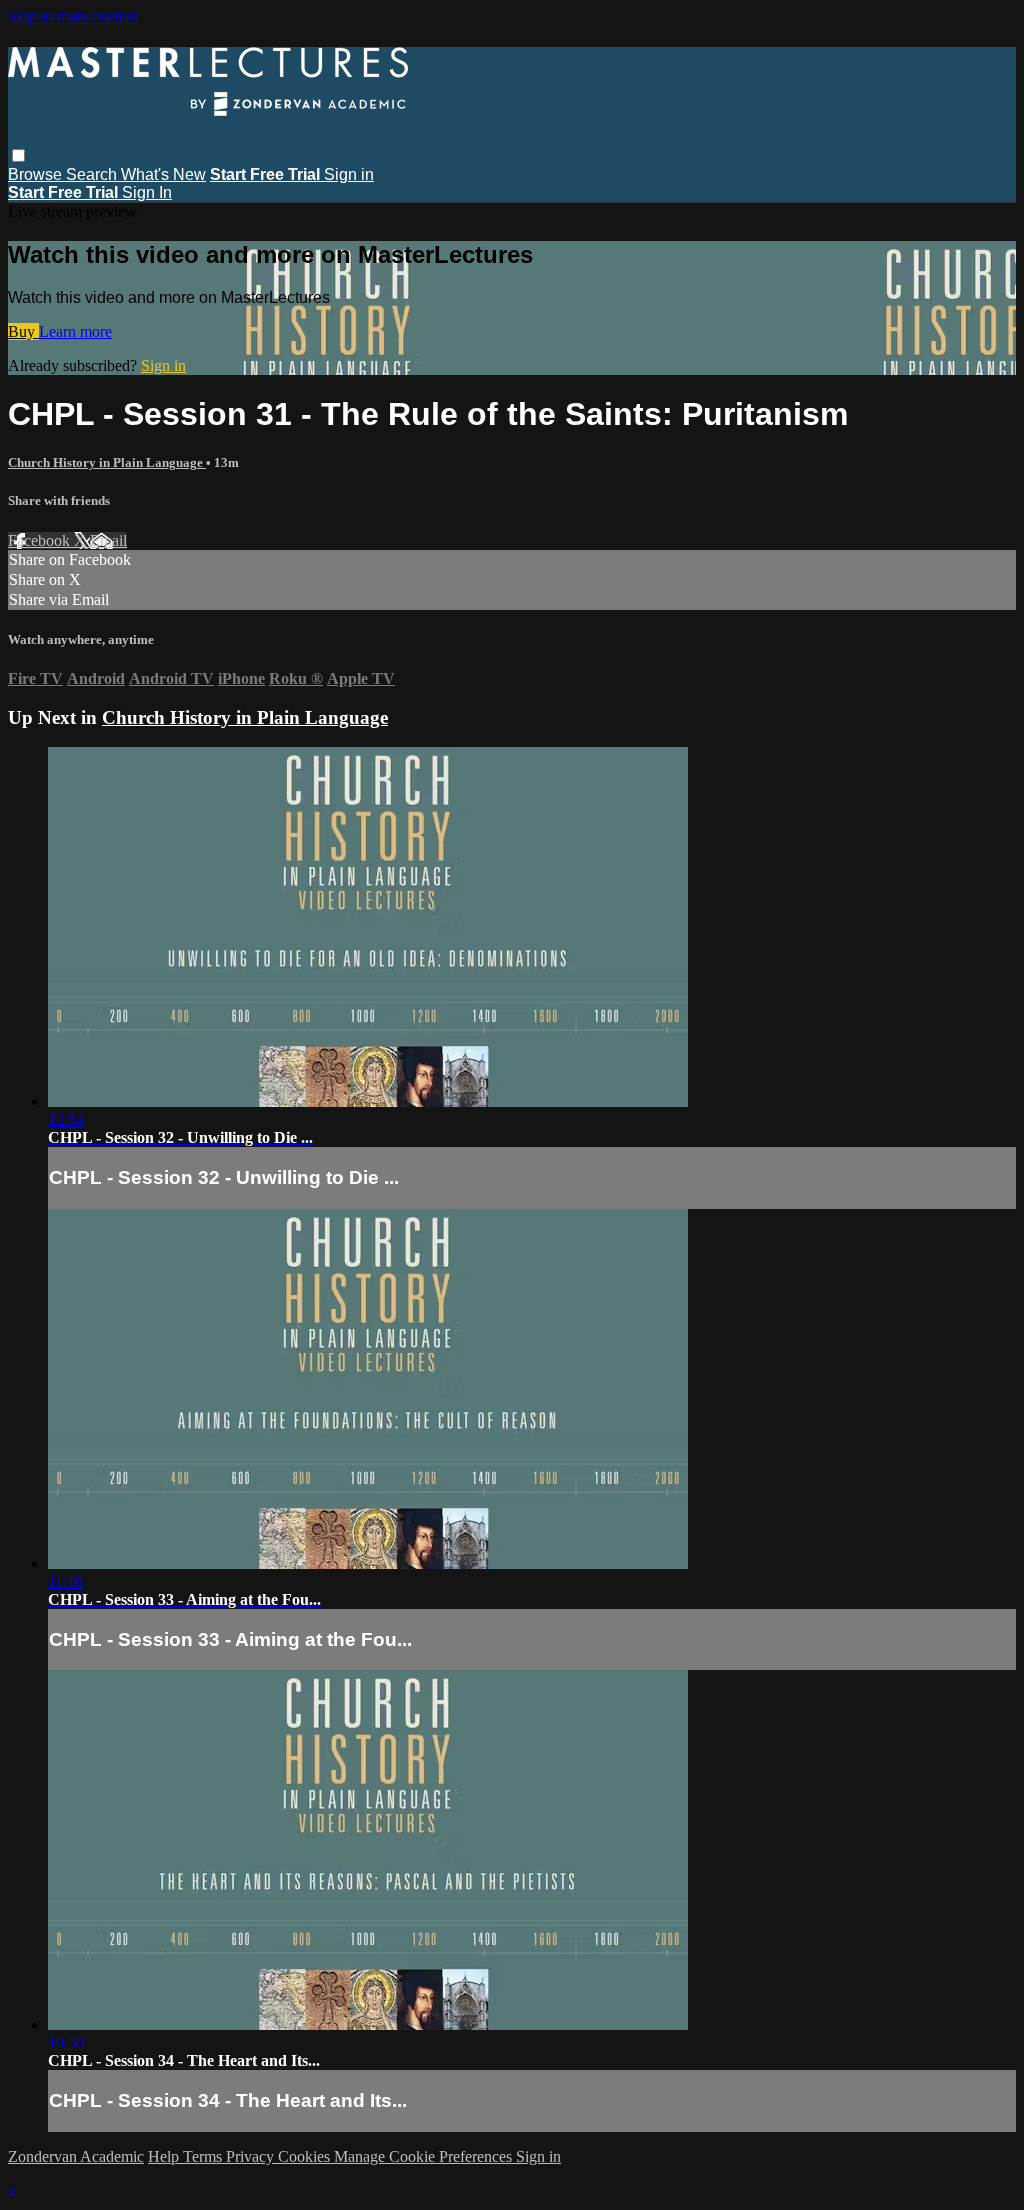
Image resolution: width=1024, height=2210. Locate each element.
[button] (18, 155)
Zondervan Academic (76, 2156)
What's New (163, 174)
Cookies (306, 2156)
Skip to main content (73, 16)
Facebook (41, 540)
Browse (37, 174)
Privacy (252, 2156)
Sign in (349, 174)
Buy (23, 331)
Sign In (147, 192)
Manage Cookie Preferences (425, 2156)
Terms (204, 2156)
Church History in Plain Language (107, 462)
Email (108, 540)
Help (165, 2156)
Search (93, 174)
